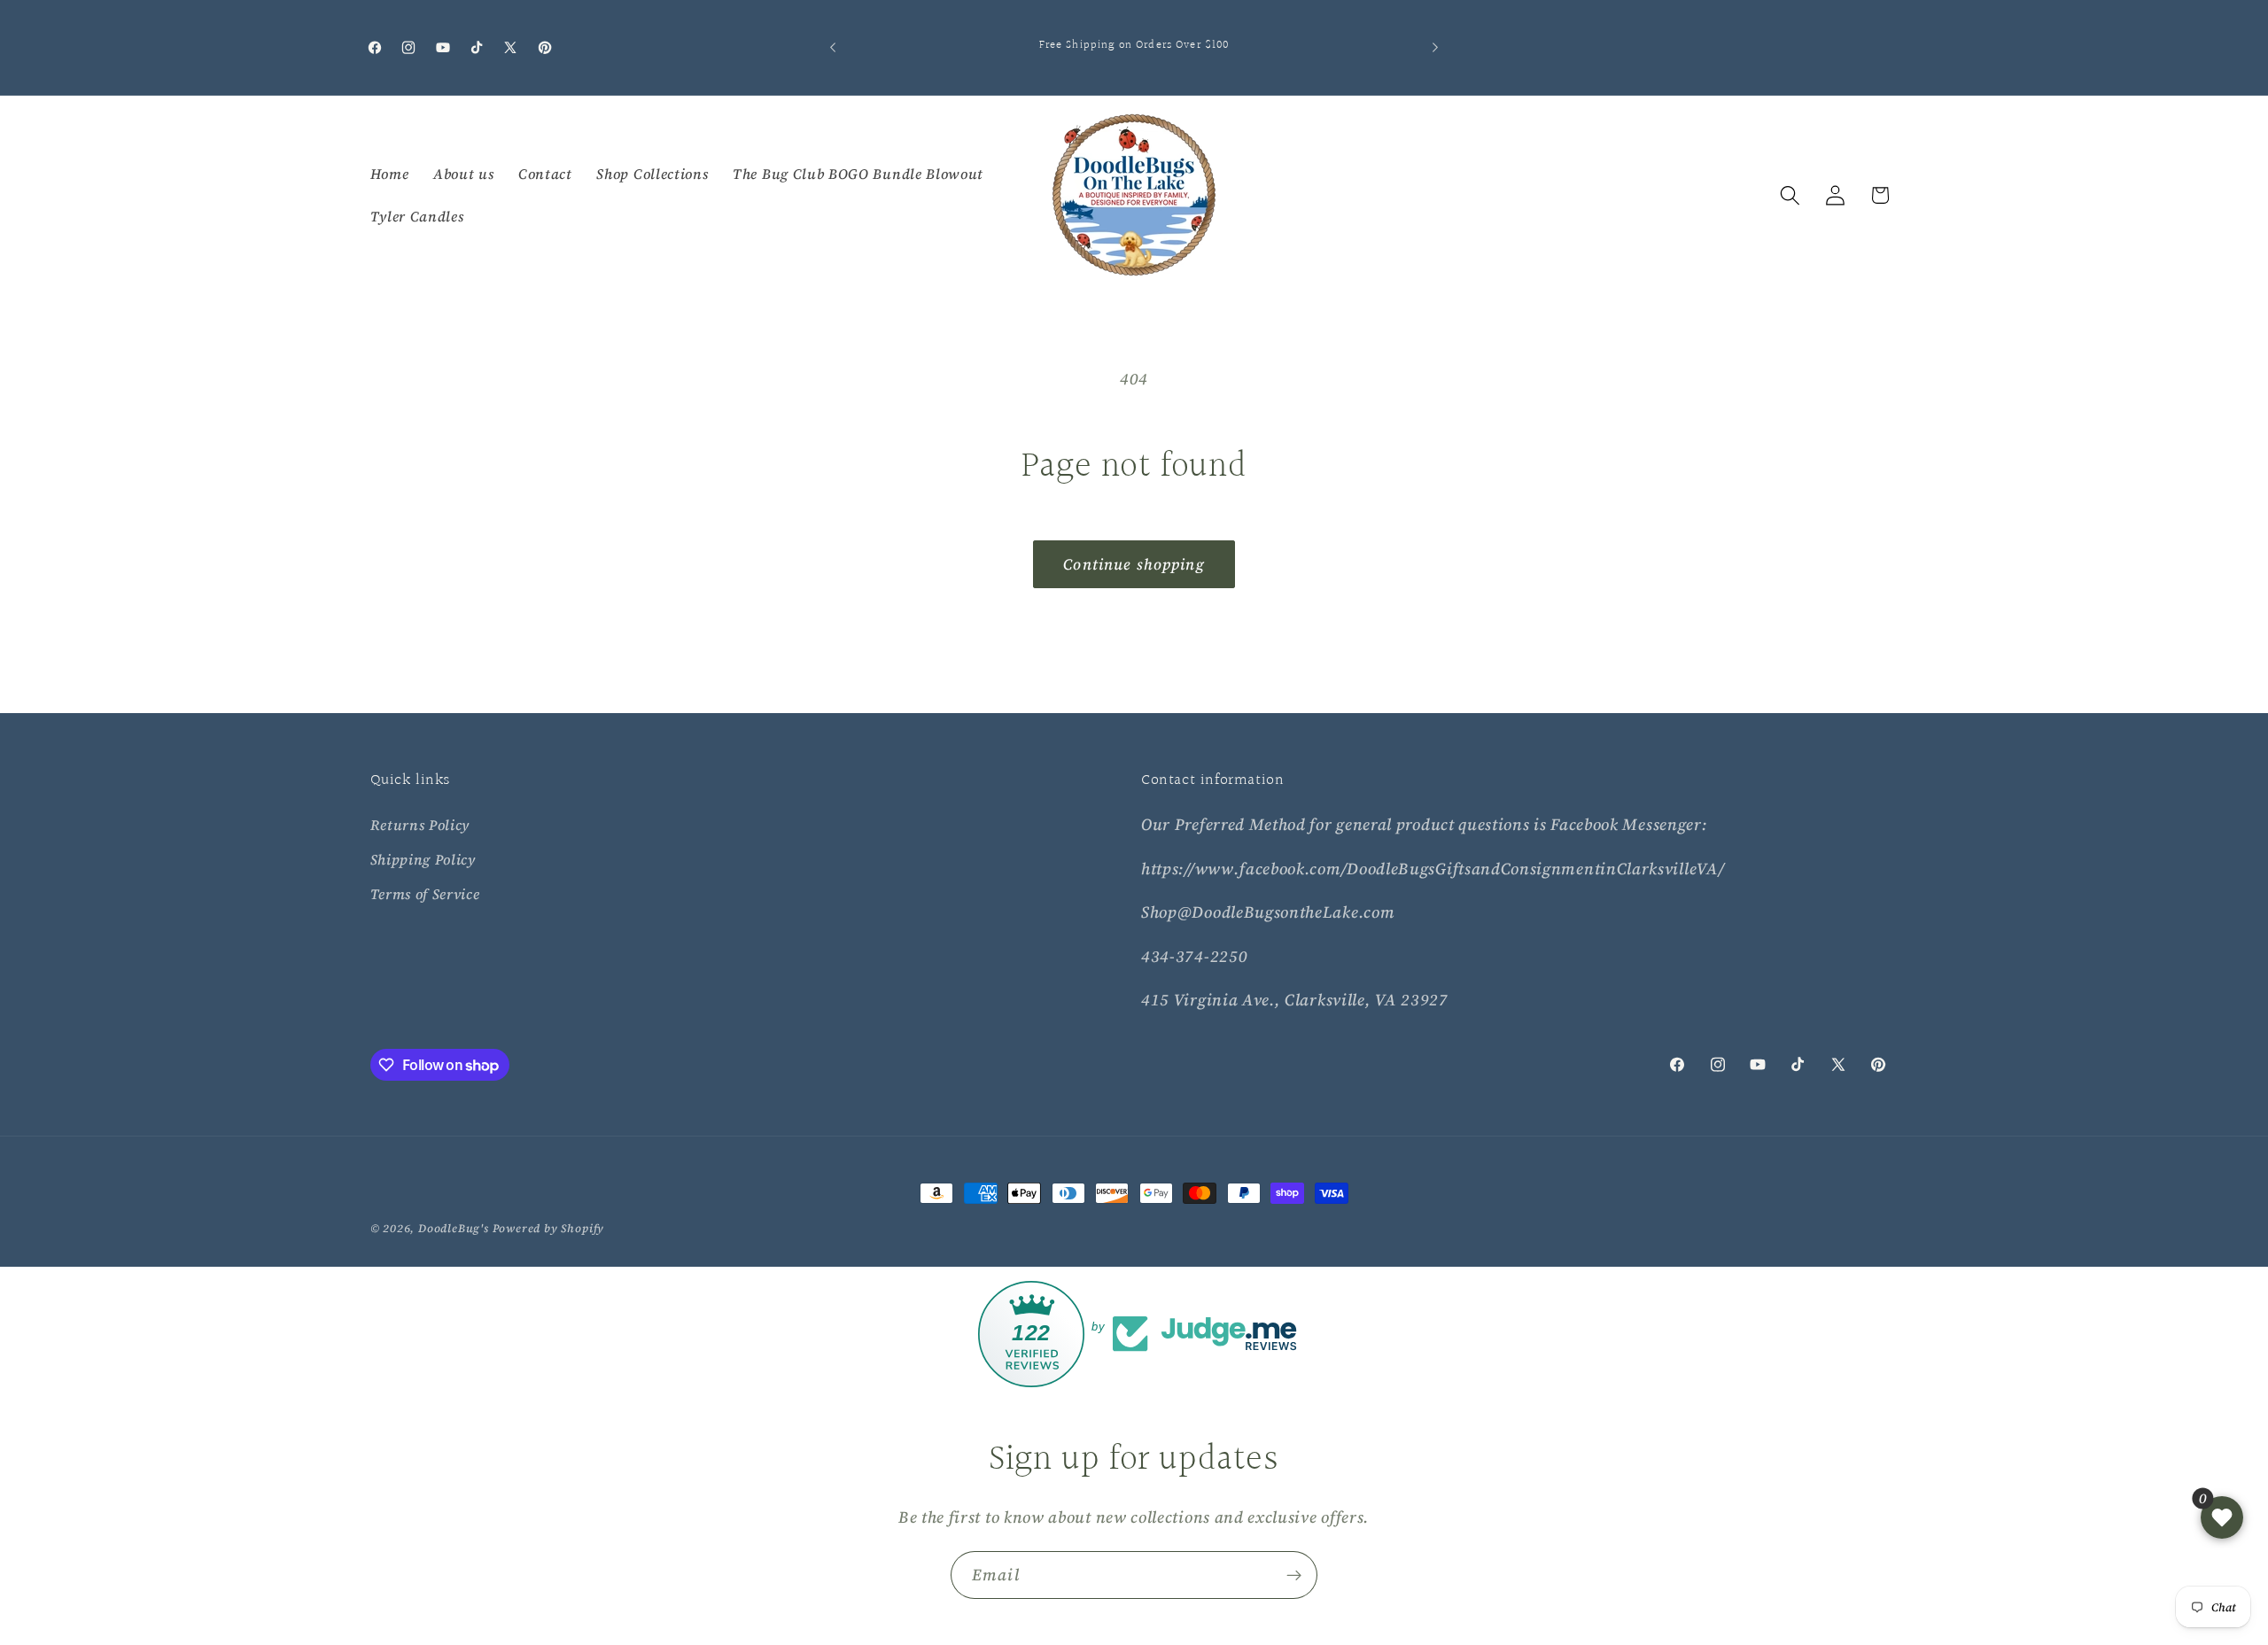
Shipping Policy (423, 859)
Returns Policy (420, 825)
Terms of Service (425, 894)
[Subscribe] (1294, 1575)
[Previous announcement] (833, 48)
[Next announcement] (1435, 48)
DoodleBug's (454, 1228)
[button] (1790, 195)
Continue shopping (1134, 564)
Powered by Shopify (549, 1228)
